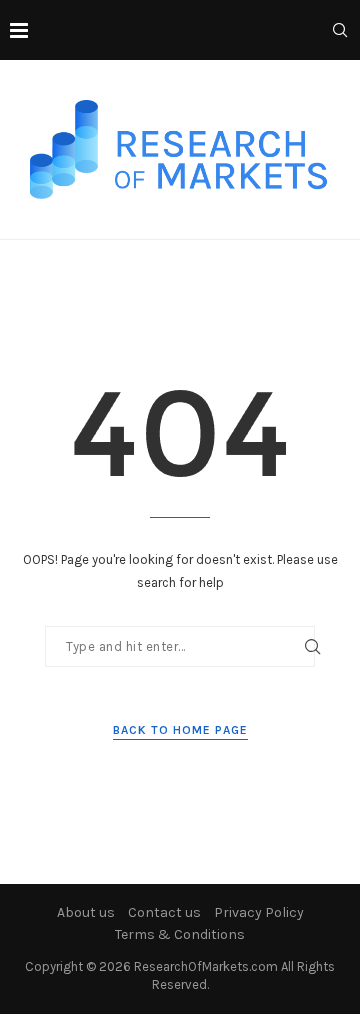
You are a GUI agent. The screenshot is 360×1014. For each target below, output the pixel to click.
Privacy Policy (259, 912)
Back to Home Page (180, 730)
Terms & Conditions (180, 934)
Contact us (164, 912)
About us (86, 912)
